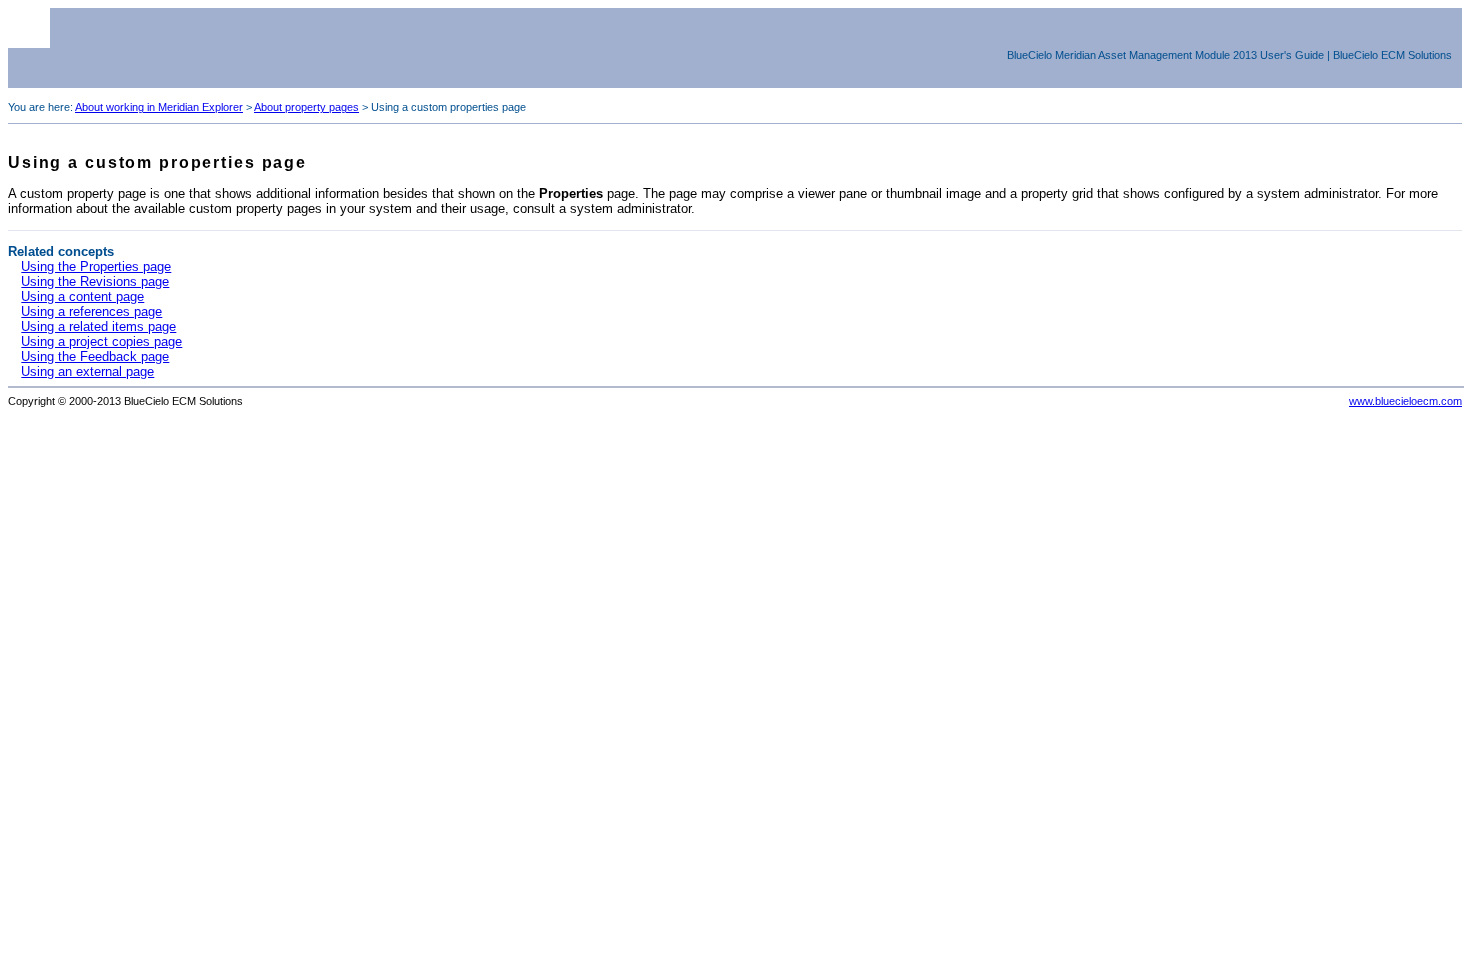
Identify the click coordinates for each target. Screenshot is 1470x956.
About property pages (306, 107)
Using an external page (87, 371)
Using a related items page (98, 326)
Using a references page (91, 311)
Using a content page (82, 296)
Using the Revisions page (95, 281)
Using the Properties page (96, 266)
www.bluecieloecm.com (1405, 401)
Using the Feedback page (95, 356)
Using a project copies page (101, 341)
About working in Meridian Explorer (159, 107)
